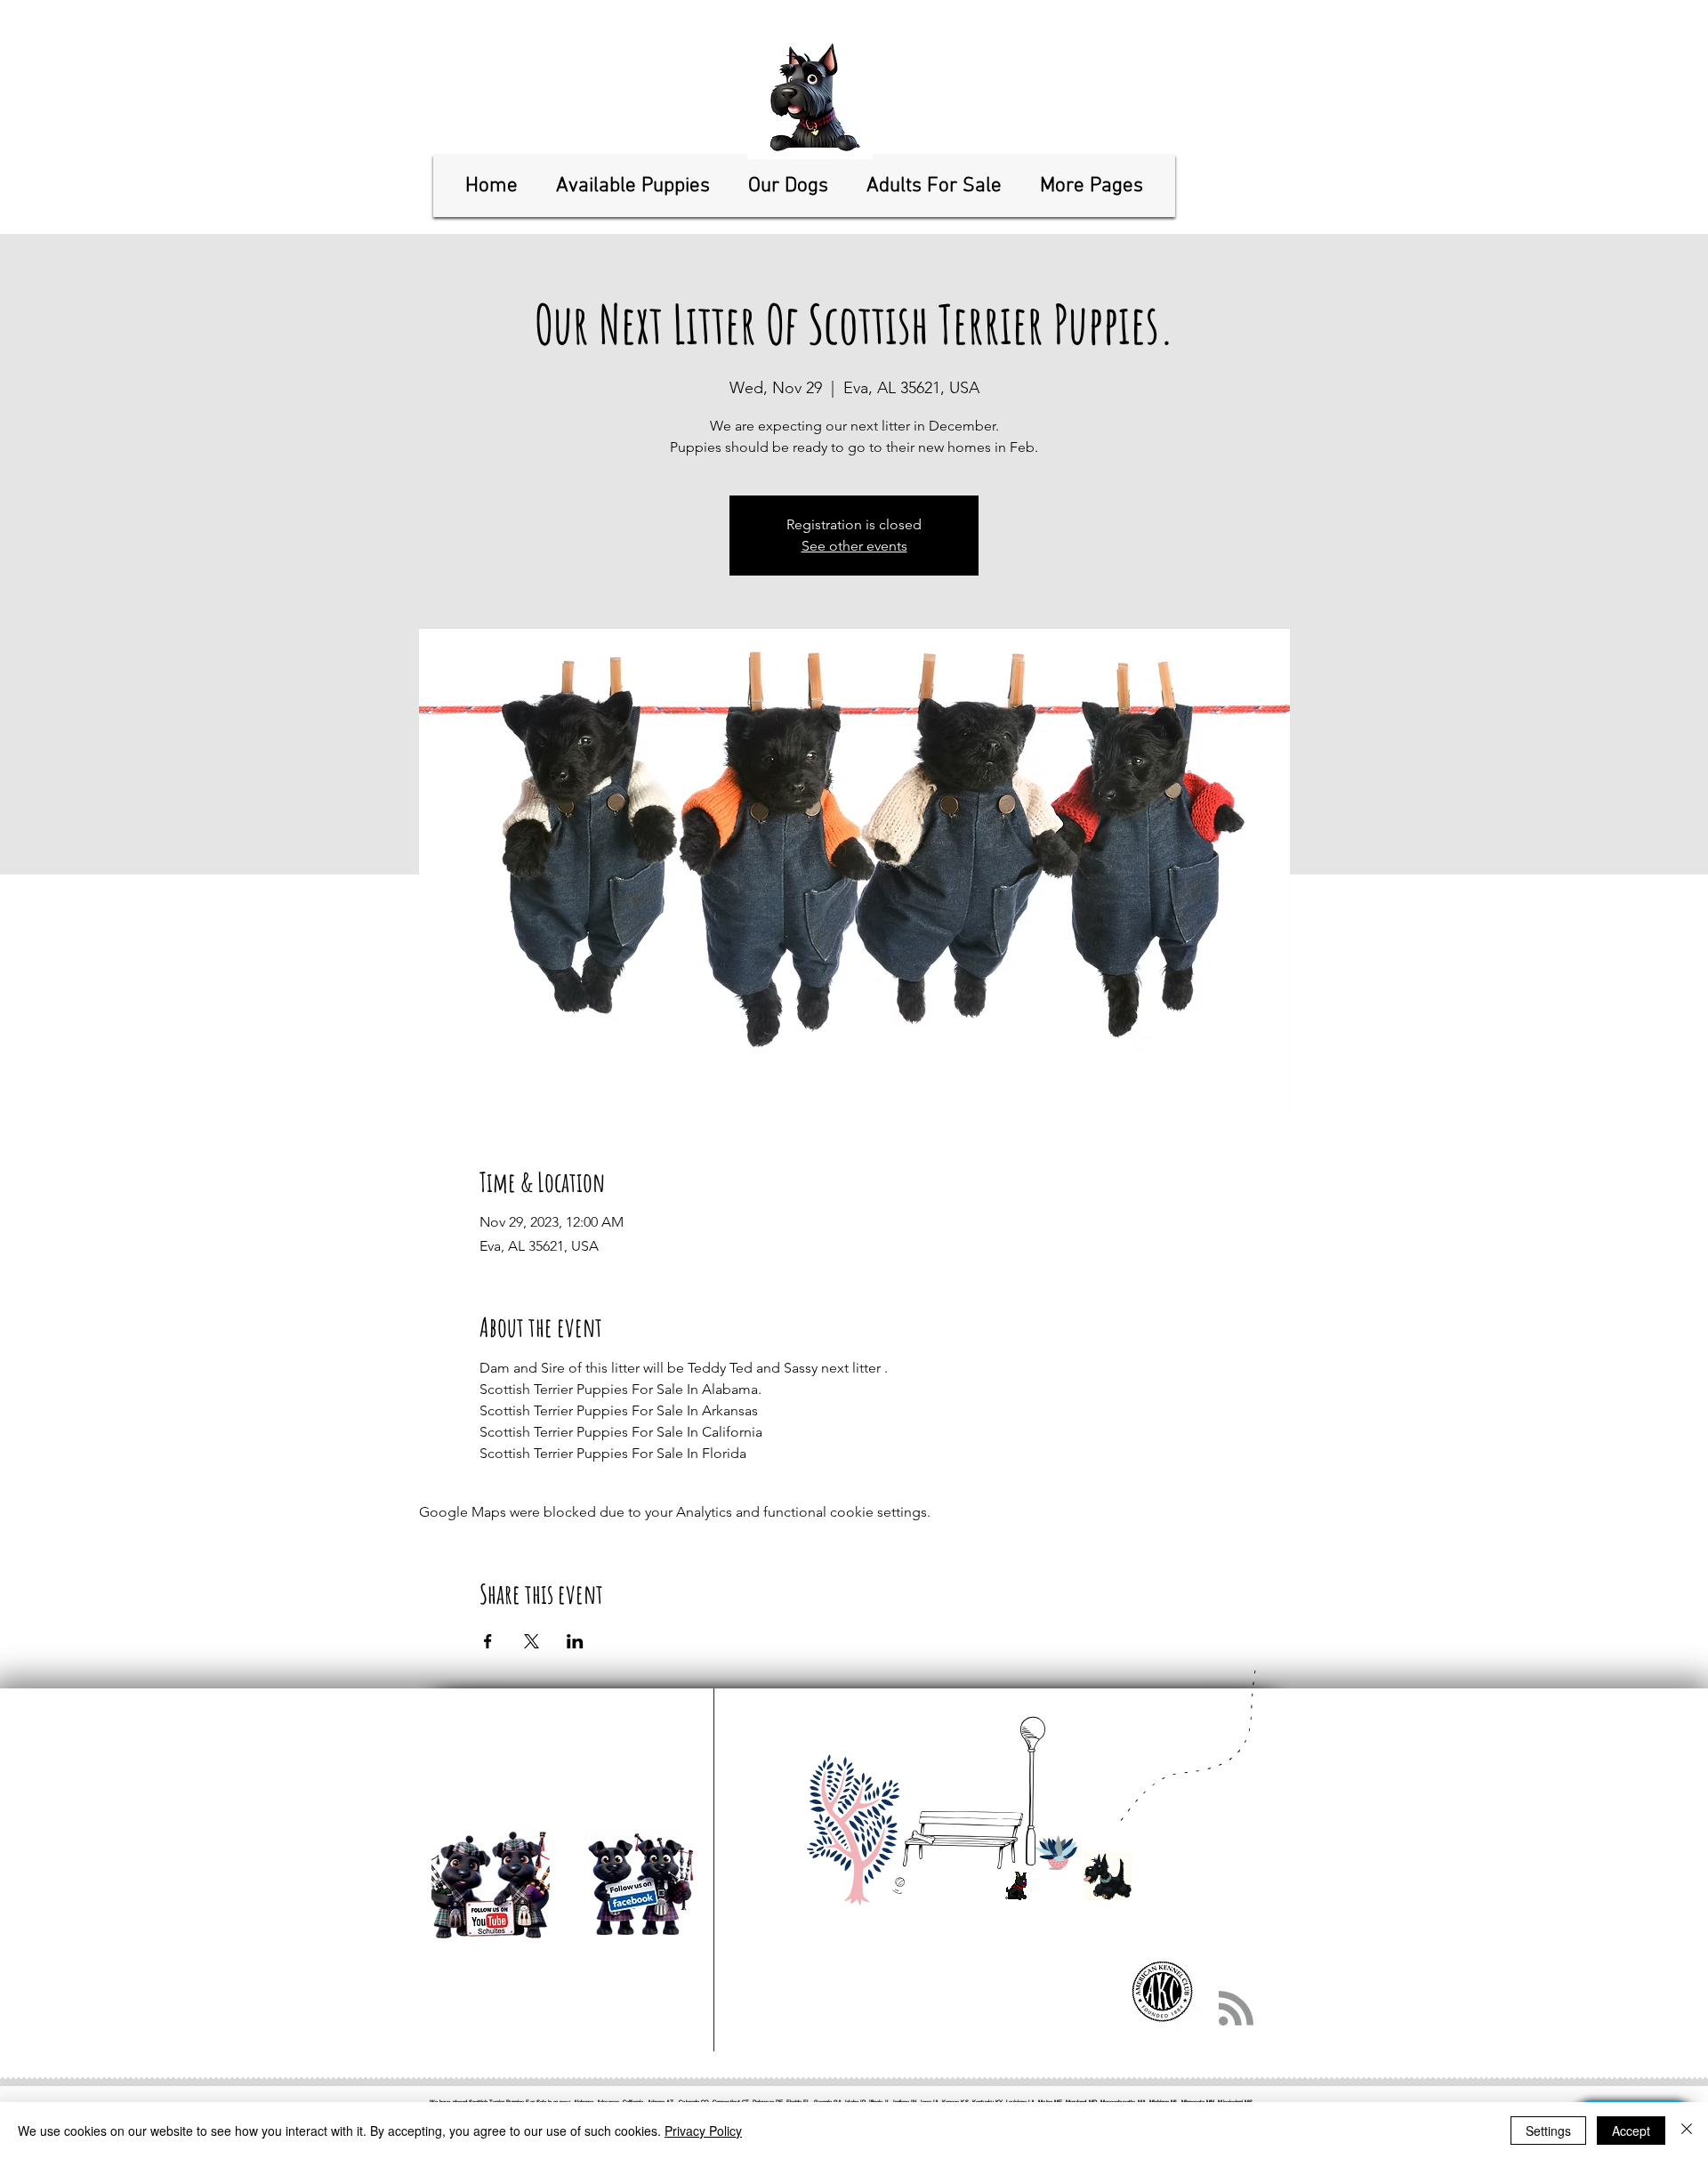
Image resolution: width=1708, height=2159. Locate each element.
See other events (854, 546)
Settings (1548, 2131)
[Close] (1687, 2131)
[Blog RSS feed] (1236, 2009)
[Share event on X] (532, 1641)
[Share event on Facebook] (488, 1641)
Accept (1631, 2131)
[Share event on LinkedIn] (575, 1641)
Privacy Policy (703, 2131)
